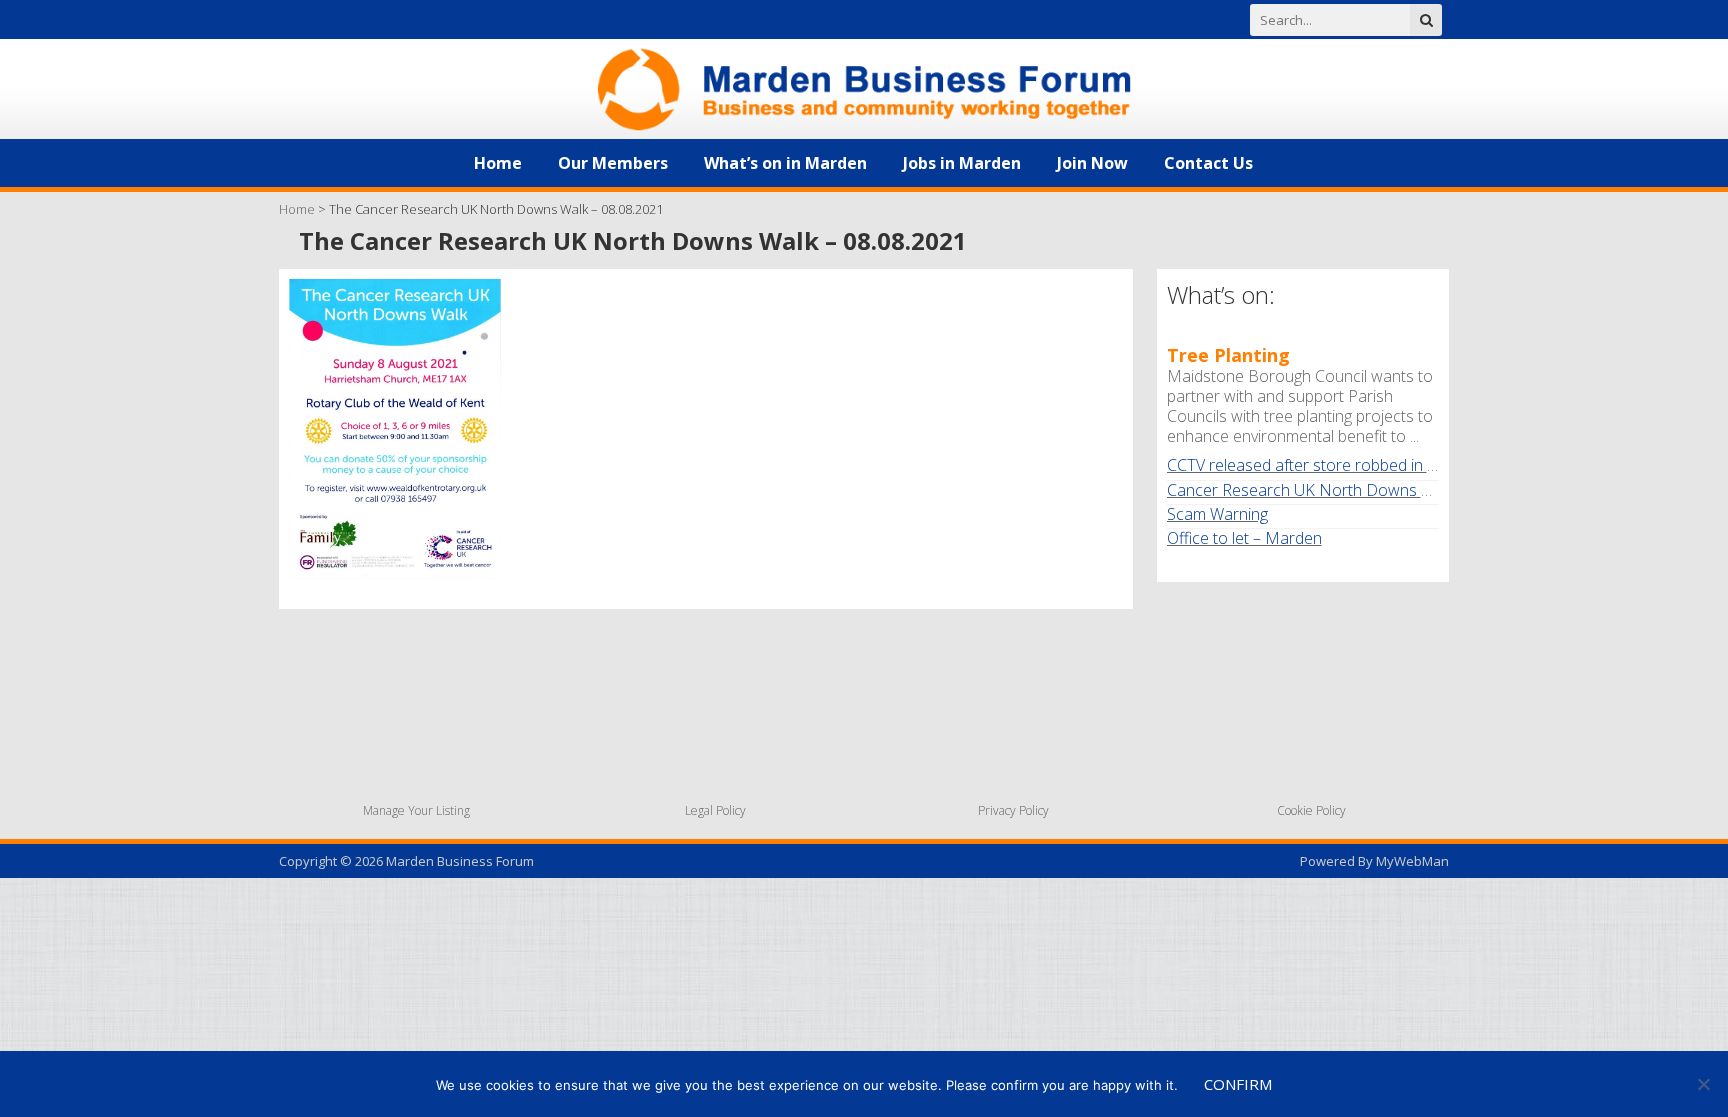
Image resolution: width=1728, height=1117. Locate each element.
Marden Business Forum (460, 861)
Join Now (1092, 163)
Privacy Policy (1013, 810)
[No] (1703, 1084)
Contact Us (1208, 163)
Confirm (1238, 1084)
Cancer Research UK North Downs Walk (1310, 490)
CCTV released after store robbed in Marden (1325, 465)
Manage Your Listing (416, 810)
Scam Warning (1217, 514)
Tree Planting (1228, 355)
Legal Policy (715, 810)
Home (498, 163)
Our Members (613, 163)
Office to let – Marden (1244, 538)
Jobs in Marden (962, 163)
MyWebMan (1412, 861)
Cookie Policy (1311, 810)
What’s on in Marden (785, 163)
